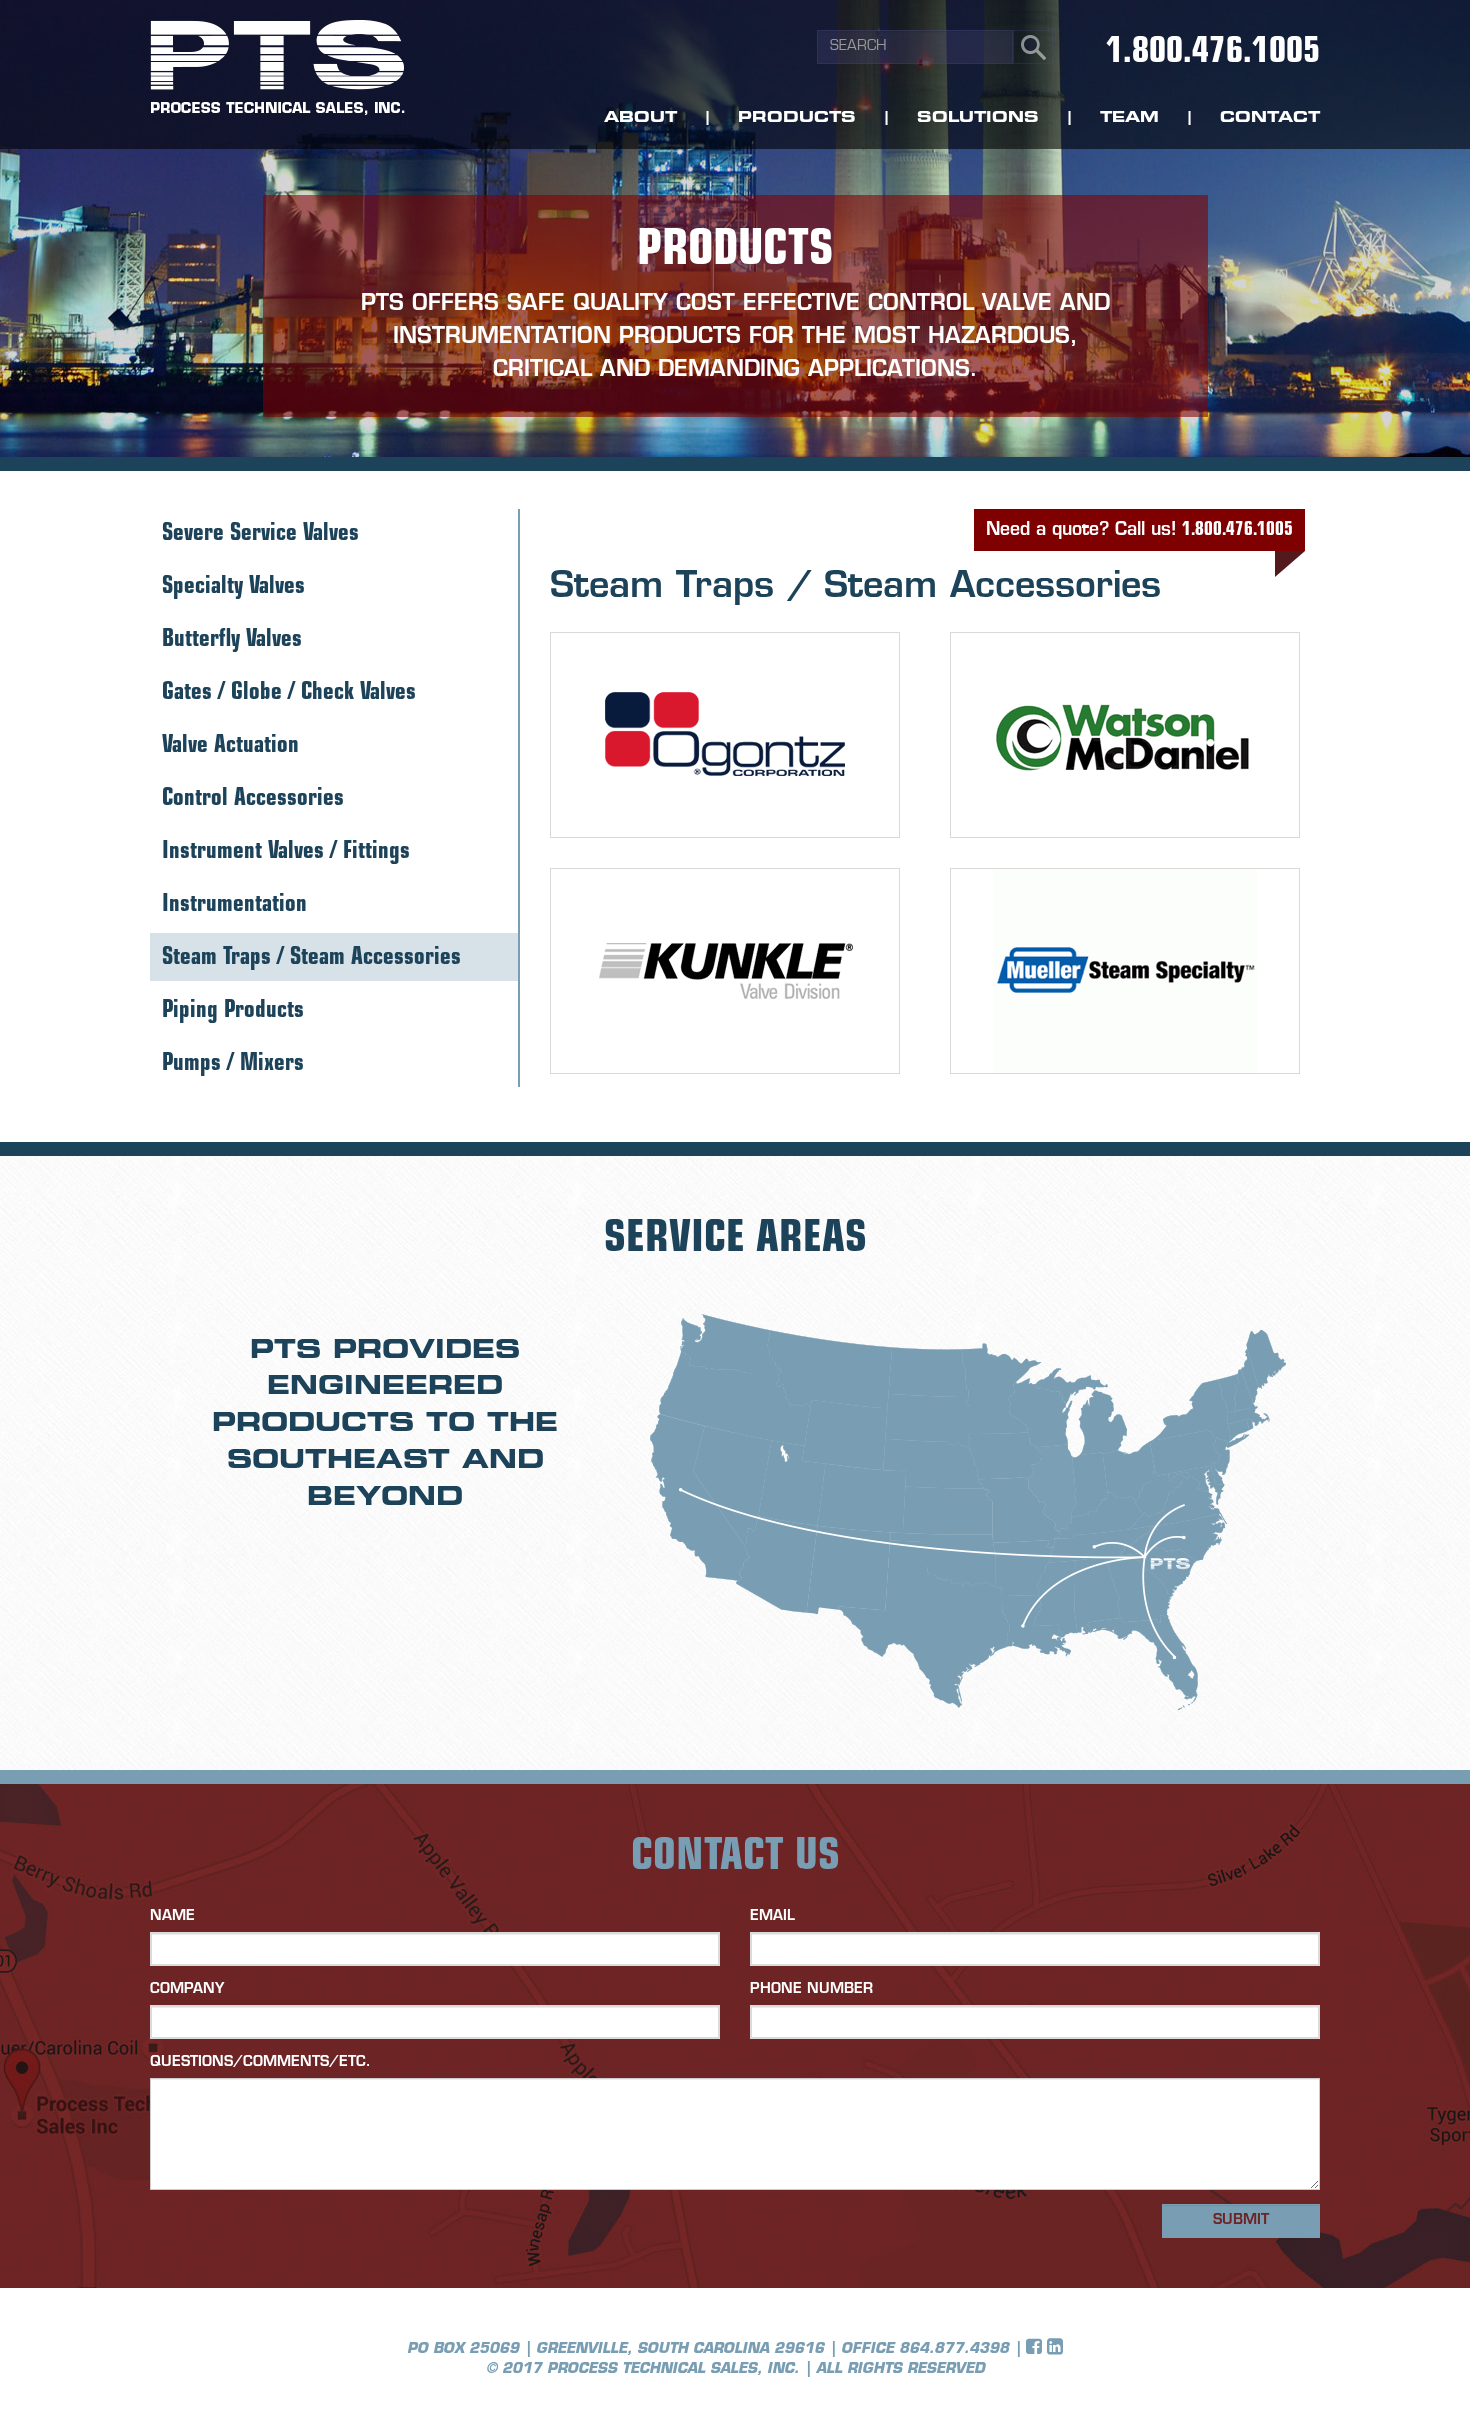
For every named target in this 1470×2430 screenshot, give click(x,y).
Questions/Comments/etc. (260, 2062)
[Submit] (1033, 47)
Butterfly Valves (232, 640)
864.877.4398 (954, 2349)
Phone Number (811, 1989)
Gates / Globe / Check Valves (289, 693)
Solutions (978, 118)
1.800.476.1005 (1213, 53)
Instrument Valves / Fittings (286, 852)
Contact (1270, 118)
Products (797, 118)
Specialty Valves (233, 587)
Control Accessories (253, 799)
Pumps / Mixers (233, 1064)
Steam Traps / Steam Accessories (311, 958)
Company (187, 1989)
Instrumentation (234, 905)
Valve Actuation (230, 746)
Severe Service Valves (260, 534)
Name (172, 1916)
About (640, 118)
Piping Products (233, 1011)
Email (772, 1916)
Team (1129, 118)
